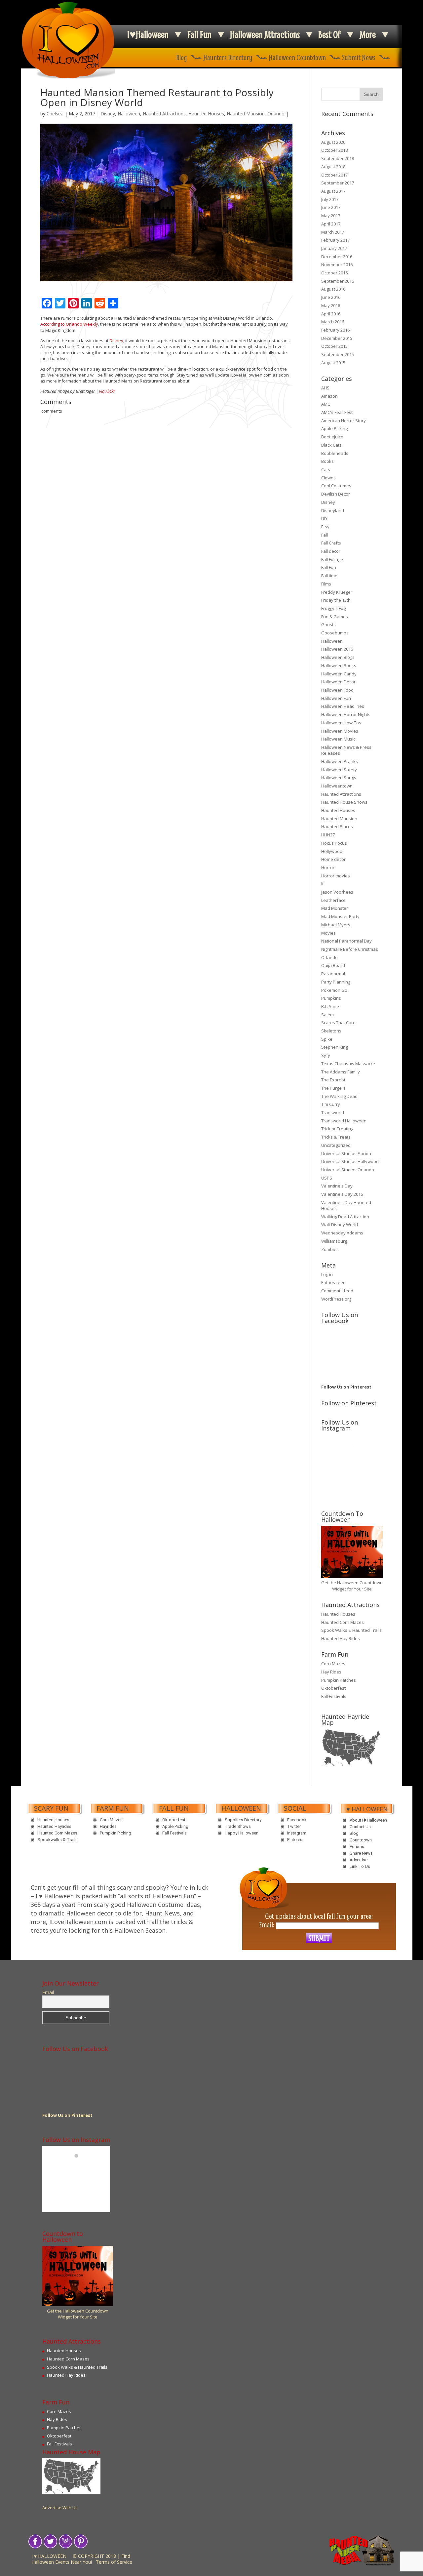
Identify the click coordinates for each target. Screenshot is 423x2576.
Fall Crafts (331, 543)
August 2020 (333, 142)
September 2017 (338, 183)
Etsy (325, 527)
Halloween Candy (339, 674)
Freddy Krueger (337, 592)
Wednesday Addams (342, 1233)
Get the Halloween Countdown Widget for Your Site (352, 1586)
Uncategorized (336, 1145)
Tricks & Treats (336, 1137)
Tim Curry (331, 1104)
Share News (361, 1853)
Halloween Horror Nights (346, 714)
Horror (328, 867)
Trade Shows (238, 1826)
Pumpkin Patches (339, 1680)
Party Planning (336, 982)
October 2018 (334, 150)
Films (326, 584)
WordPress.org (336, 1299)
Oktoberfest (333, 1688)
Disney (108, 114)
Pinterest (295, 1840)
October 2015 (334, 346)
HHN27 (328, 835)
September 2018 (338, 158)
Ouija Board (333, 965)
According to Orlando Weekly (69, 324)
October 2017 (334, 175)
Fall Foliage (332, 559)
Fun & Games (335, 617)
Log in (327, 1274)
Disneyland (333, 510)
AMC (326, 404)
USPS (327, 1178)
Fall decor (331, 551)
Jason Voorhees (337, 892)
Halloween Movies (340, 731)
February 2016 (335, 330)
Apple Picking (334, 428)
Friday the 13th (336, 600)
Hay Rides (331, 1672)
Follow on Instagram (356, 1456)
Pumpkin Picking (115, 1833)
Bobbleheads (335, 453)
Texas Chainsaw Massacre (348, 1064)
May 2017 (331, 216)
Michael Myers (336, 925)
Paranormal (333, 974)
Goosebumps (335, 633)
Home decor (333, 859)
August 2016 (333, 289)
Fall (325, 535)
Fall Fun (199, 35)
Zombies (330, 1249)
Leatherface (333, 900)
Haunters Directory (228, 57)
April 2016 (331, 314)
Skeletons (331, 1031)
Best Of (329, 35)
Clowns (328, 478)
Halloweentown (337, 786)
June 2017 (331, 207)
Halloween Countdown (297, 57)
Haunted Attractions (164, 114)
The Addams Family (341, 1072)
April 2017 (331, 224)
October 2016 (334, 273)
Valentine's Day (337, 1186)
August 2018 (333, 167)
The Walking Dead (339, 1096)
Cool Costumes (336, 486)
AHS (325, 388)
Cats (326, 469)
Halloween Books (339, 665)
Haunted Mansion (246, 114)
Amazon (329, 396)
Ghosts (328, 624)
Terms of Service (114, 2562)
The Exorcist (333, 1080)
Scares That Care (338, 1023)
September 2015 (338, 354)
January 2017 (334, 248)
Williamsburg (334, 1241)
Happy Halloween (242, 1833)
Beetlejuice (332, 437)
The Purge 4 (333, 1088)
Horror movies (336, 876)
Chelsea (55, 114)
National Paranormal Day (346, 941)
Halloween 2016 (337, 649)
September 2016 (338, 281)
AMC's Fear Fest (337, 412)
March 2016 (333, 322)
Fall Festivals (334, 1696)
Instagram (297, 1833)
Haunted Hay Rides (341, 1638)
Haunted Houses (206, 114)
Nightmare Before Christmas (350, 949)
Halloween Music (338, 739)
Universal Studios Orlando (348, 1170)
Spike (327, 1039)
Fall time (329, 576)
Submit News (359, 57)
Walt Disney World (340, 1225)
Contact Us (360, 1827)
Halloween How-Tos (341, 723)
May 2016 (331, 305)
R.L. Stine (330, 1006)
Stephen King (335, 1047)
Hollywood (332, 851)
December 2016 (337, 257)
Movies (328, 933)
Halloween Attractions (265, 35)
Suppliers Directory (243, 1820)
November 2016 (337, 264)
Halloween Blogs (338, 657)
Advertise (359, 1860)
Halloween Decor (338, 682)
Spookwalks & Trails (58, 1840)
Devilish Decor (336, 494)
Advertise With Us (60, 2508)
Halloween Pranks (340, 761)
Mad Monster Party (340, 916)
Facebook (297, 1820)
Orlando (276, 114)
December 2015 (337, 338)
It (322, 884)
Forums (357, 1847)
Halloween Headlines (343, 706)
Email (48, 1992)
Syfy (326, 1055)
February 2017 (335, 240)
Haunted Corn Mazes (343, 1622)
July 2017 (330, 199)
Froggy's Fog (333, 608)
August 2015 (333, 363)
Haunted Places (337, 826)
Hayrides (108, 1826)
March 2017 (333, 232)
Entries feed (333, 1282)
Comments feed (337, 1291)
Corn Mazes (333, 1664)
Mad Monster (335, 908)
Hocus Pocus (334, 843)
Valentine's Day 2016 (342, 1194)
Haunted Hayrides (54, 1826)
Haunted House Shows (344, 802)
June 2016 (331, 297)
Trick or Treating (337, 1129)
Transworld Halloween (344, 1121)
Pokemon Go (334, 990)
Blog (182, 57)
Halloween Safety (339, 770)
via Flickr (107, 391)
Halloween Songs (339, 778)
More (368, 35)
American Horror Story (344, 421)
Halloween (129, 114)
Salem (327, 1015)
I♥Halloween (148, 35)
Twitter (294, 1826)
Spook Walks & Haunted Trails (351, 1630)
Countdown (361, 1840)
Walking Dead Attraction (345, 1217)
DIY (324, 518)
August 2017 (333, 191)
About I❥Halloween (368, 1820)
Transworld (333, 1112)
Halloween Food (337, 690)
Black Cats (331, 445)
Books (327, 461)
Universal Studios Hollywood (350, 1161)
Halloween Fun (336, 698)
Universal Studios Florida (346, 1153)
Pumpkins (331, 998)
